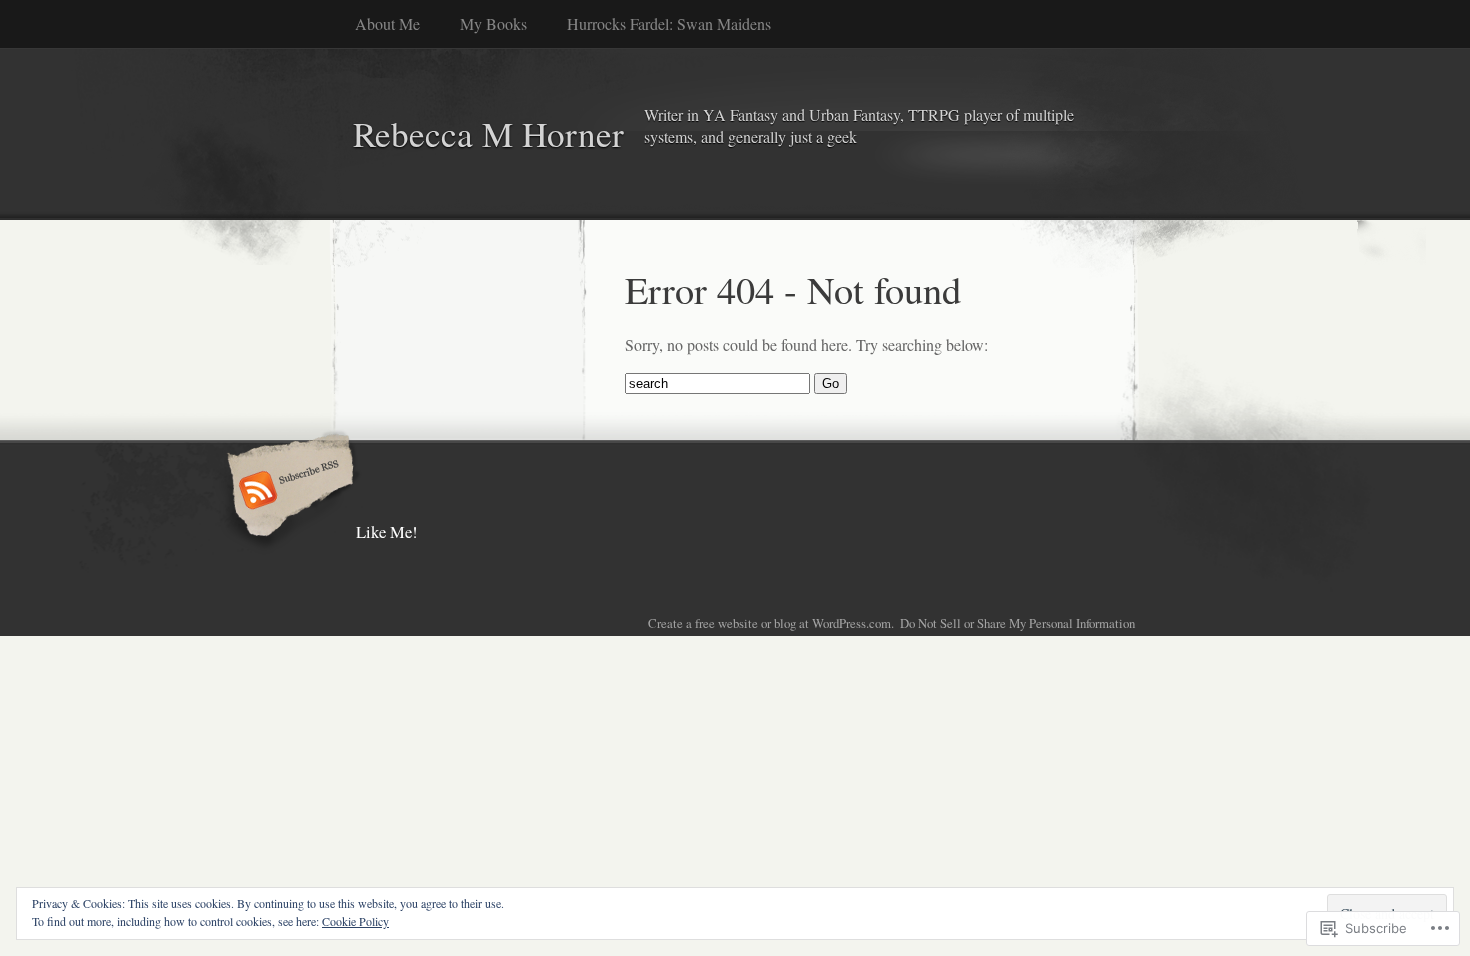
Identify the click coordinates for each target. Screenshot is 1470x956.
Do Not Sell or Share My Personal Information (1017, 623)
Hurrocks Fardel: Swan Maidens (669, 23)
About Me (387, 23)
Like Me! (387, 531)
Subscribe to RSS (287, 492)
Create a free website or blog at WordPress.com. (771, 623)
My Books (493, 23)
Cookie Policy (355, 921)
